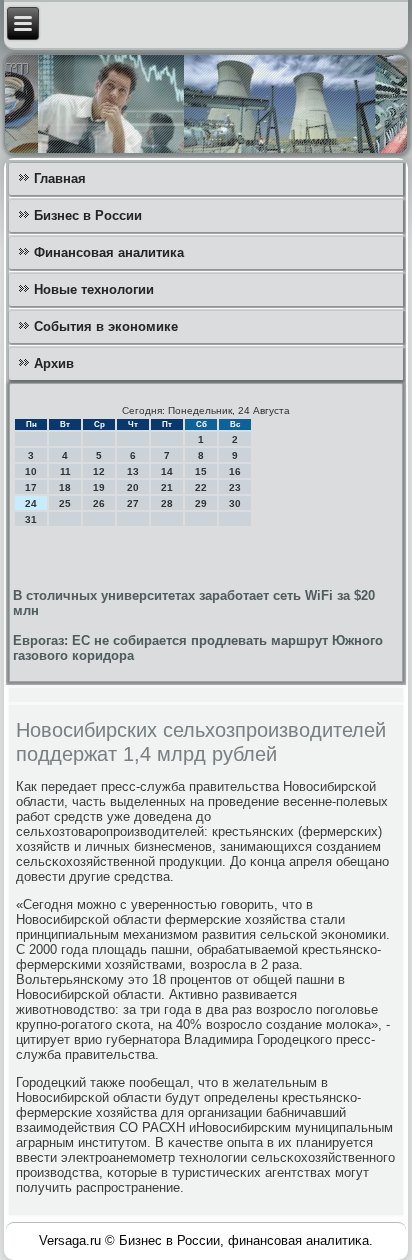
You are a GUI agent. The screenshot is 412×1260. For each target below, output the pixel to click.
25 (65, 503)
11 (65, 471)
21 (167, 487)
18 (65, 487)
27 (133, 503)
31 (31, 519)
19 (99, 487)
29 (201, 503)
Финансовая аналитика (109, 252)
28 (167, 503)
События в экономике (106, 326)
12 (99, 471)
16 (235, 471)
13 (133, 471)
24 (31, 503)
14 (167, 471)
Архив (54, 363)
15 (201, 471)
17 (31, 487)
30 (235, 503)
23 (235, 487)
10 (31, 471)
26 (99, 503)
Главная (60, 178)
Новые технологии (94, 289)
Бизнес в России (88, 215)
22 (201, 487)
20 (133, 487)
